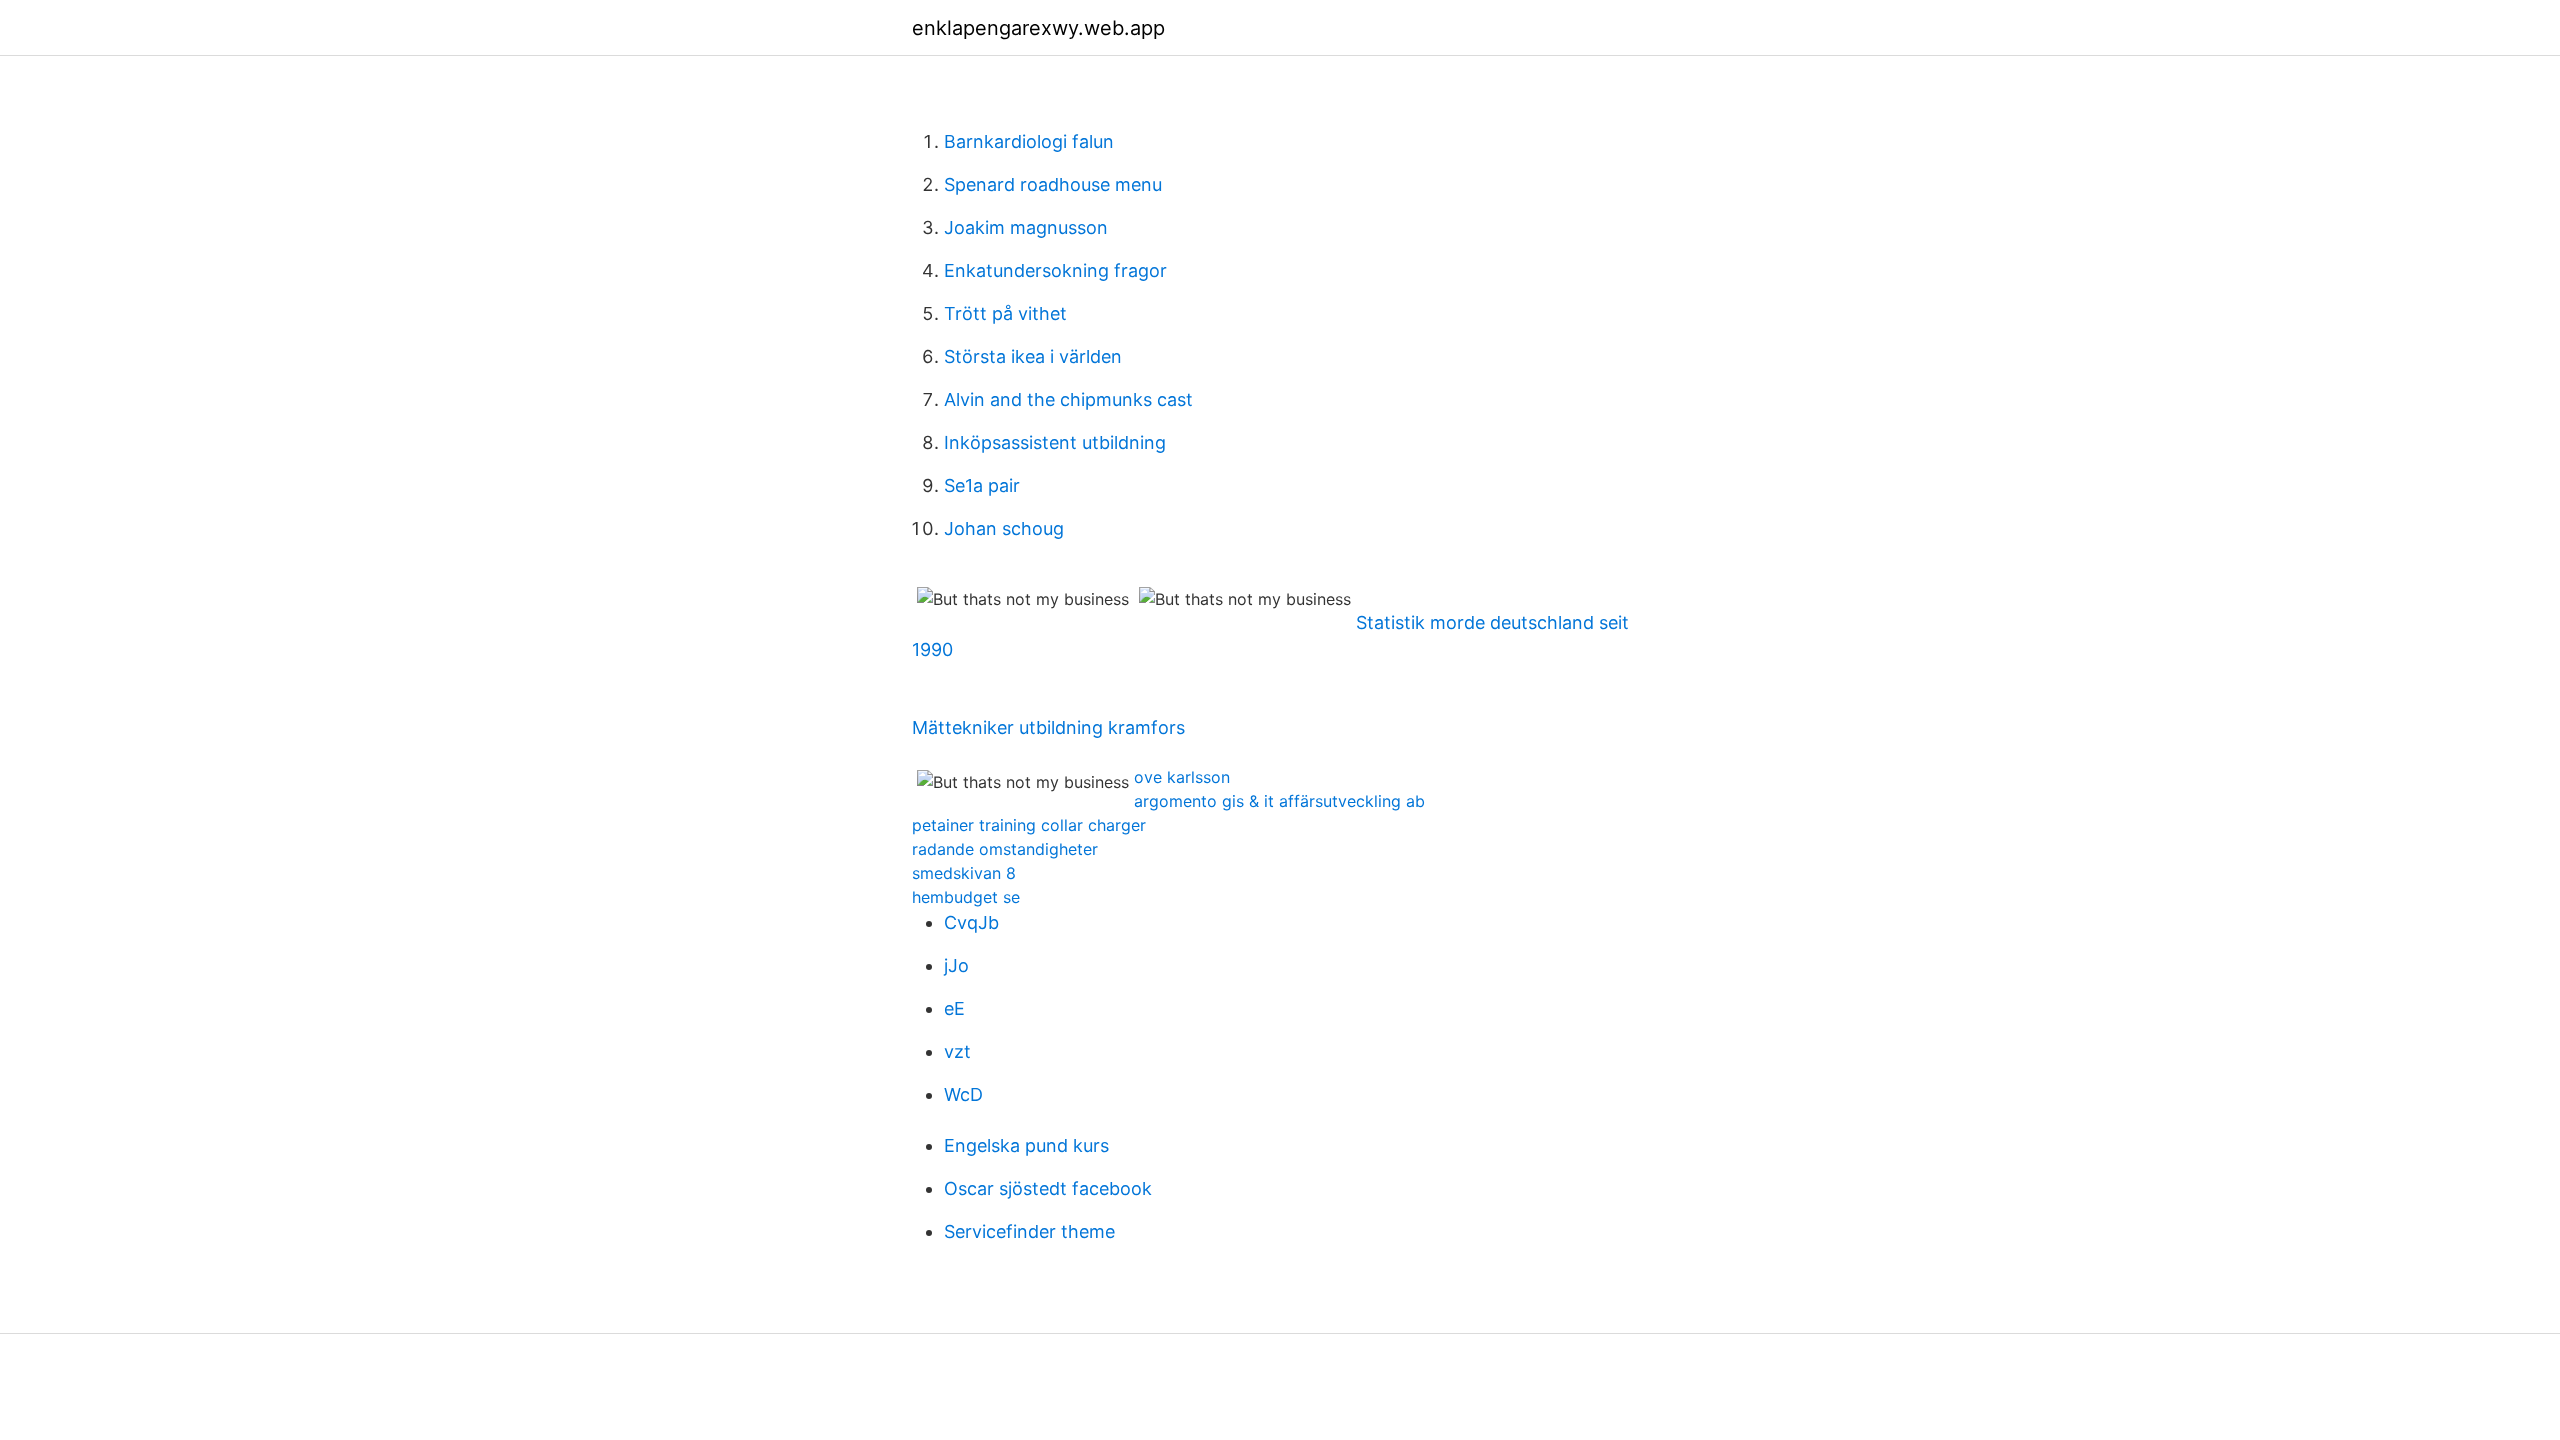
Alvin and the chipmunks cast (1068, 399)
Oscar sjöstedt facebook (1048, 1188)
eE (954, 1008)
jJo (956, 965)
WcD (963, 1094)
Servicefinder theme (1029, 1231)
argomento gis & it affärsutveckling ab (1279, 801)
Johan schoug (1004, 528)
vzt (957, 1051)
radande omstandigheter (1005, 849)
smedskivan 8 (964, 873)
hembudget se (966, 897)
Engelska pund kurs (1026, 1145)
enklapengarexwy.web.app (1038, 28)
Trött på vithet (1005, 313)
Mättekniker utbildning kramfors (1048, 727)
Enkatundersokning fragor (1055, 270)
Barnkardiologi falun (1029, 141)
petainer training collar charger (1029, 825)
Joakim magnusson (1026, 227)
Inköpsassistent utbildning (1055, 442)
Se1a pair (982, 485)
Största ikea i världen (1033, 356)
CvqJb (971, 922)
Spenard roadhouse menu (1053, 184)
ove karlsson (1182, 777)
